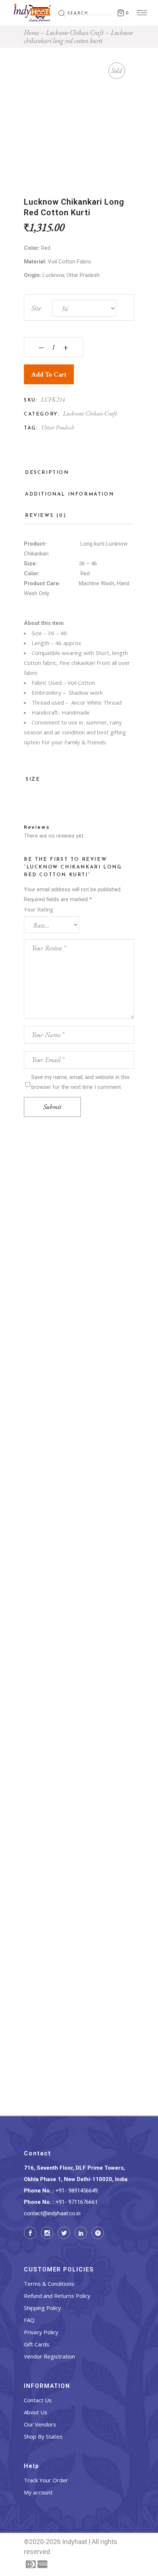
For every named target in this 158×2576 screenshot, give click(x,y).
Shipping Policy (42, 2308)
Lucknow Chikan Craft (90, 413)
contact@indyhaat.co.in (52, 2213)
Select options (79, 1283)
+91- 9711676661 (77, 2202)
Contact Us (38, 2400)
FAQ (29, 2320)
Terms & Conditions (49, 2284)
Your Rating (39, 909)
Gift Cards (37, 2344)
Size (36, 308)
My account (38, 2492)
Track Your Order (46, 2480)
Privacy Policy (41, 2332)
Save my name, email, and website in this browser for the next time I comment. (80, 1082)
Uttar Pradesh (58, 427)
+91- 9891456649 (77, 2191)
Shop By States (43, 2436)
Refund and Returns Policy (57, 2296)
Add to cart (49, 374)
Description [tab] (47, 473)
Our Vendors (40, 2424)
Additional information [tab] (69, 494)
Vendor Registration (49, 2356)
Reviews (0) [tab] (46, 516)
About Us (36, 2412)
